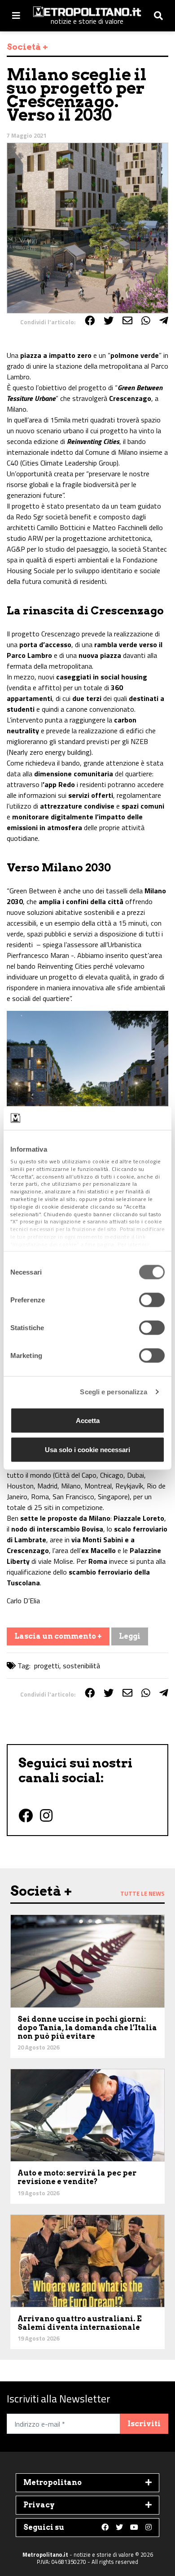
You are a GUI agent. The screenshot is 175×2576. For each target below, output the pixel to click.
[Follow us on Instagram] (149, 2528)
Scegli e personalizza (114, 1392)
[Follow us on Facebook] (105, 2528)
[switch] (152, 1300)
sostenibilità (81, 1666)
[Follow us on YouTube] (134, 2528)
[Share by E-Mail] (127, 321)
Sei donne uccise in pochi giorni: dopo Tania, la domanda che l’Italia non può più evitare (87, 2028)
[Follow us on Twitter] (119, 2528)
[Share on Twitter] (109, 321)
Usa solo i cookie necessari (87, 1450)
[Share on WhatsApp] (146, 321)
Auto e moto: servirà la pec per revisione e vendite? (77, 2177)
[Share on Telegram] (164, 321)
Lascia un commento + (58, 1636)
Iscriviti (144, 2424)
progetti (47, 1666)
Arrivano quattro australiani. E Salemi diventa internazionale (80, 2323)
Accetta (88, 1420)
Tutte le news (142, 1893)
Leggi (130, 1636)
